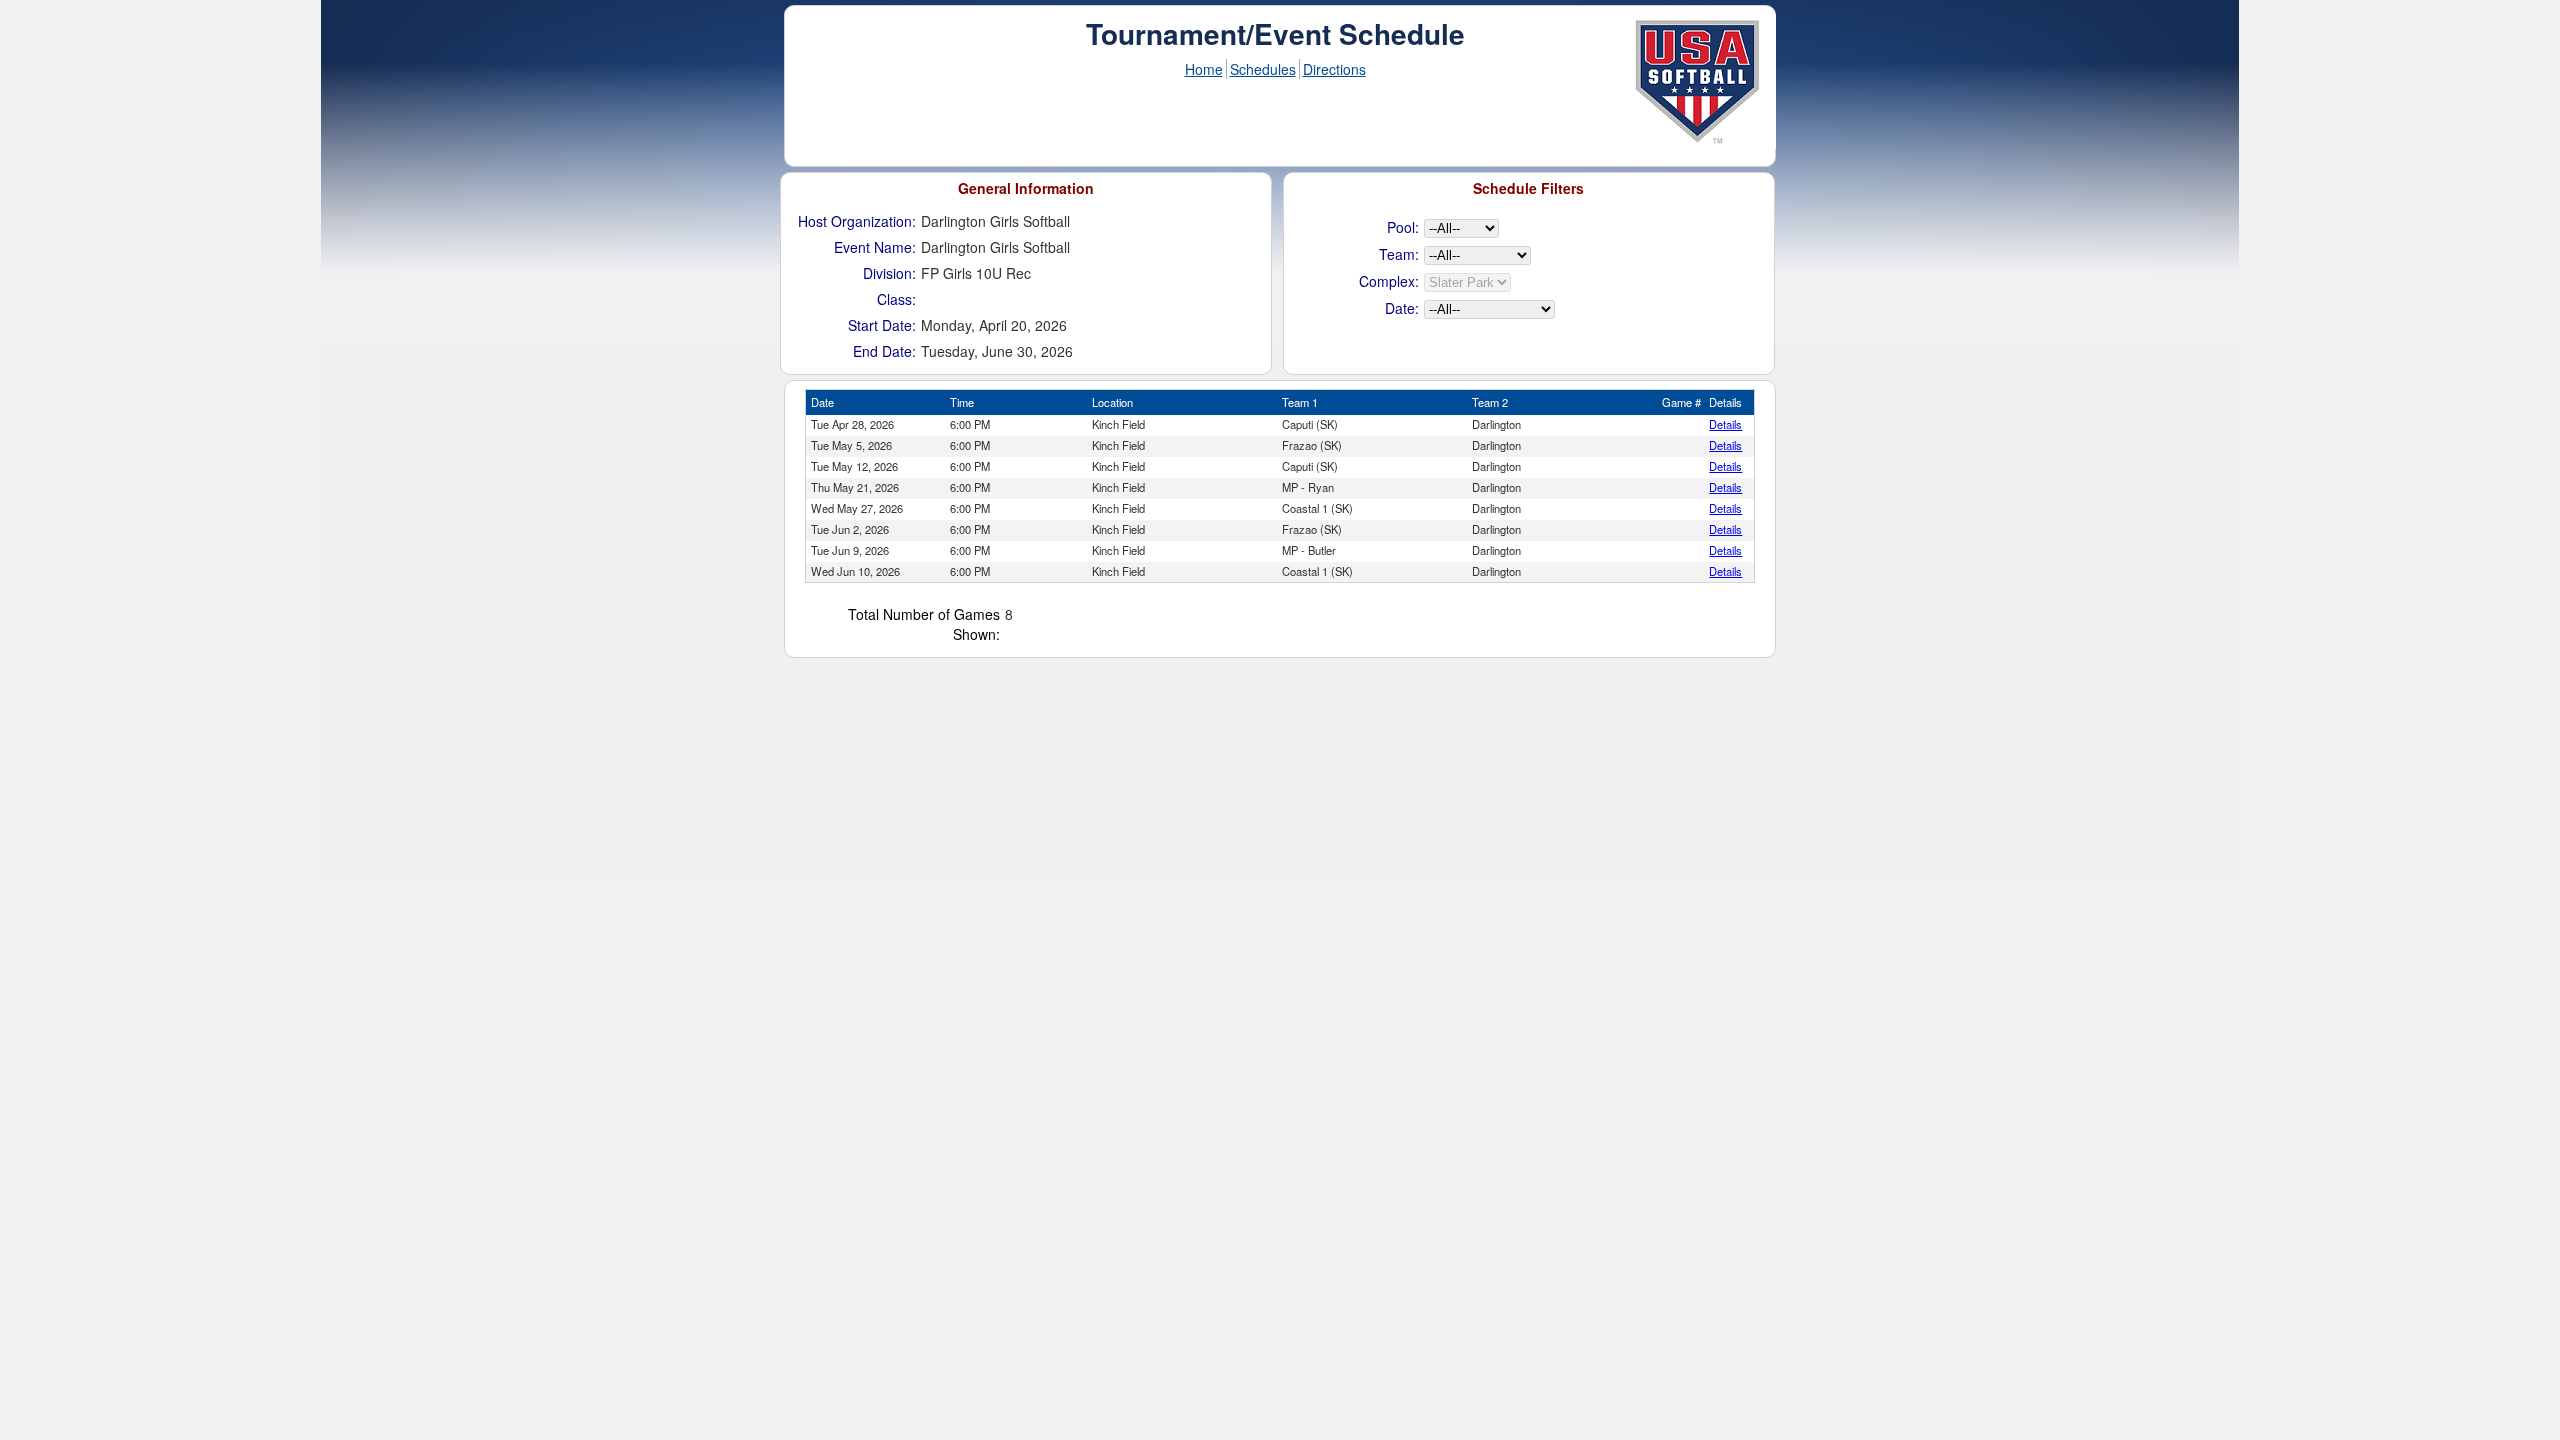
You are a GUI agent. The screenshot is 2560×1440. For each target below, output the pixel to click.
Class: (896, 299)
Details (1725, 424)
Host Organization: (857, 221)
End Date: (884, 351)
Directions (1334, 69)
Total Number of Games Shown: (924, 624)
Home (1204, 69)
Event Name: (875, 247)
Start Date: (882, 325)
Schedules (1263, 69)
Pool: (1403, 227)
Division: (889, 273)
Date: (1402, 308)
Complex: (1389, 281)
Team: (1399, 254)
